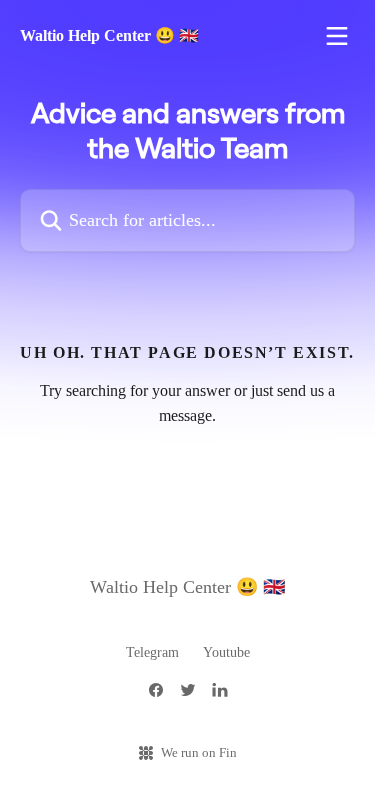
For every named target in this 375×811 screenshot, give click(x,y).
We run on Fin (199, 752)
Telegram (152, 652)
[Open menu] (337, 36)
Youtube (226, 652)
